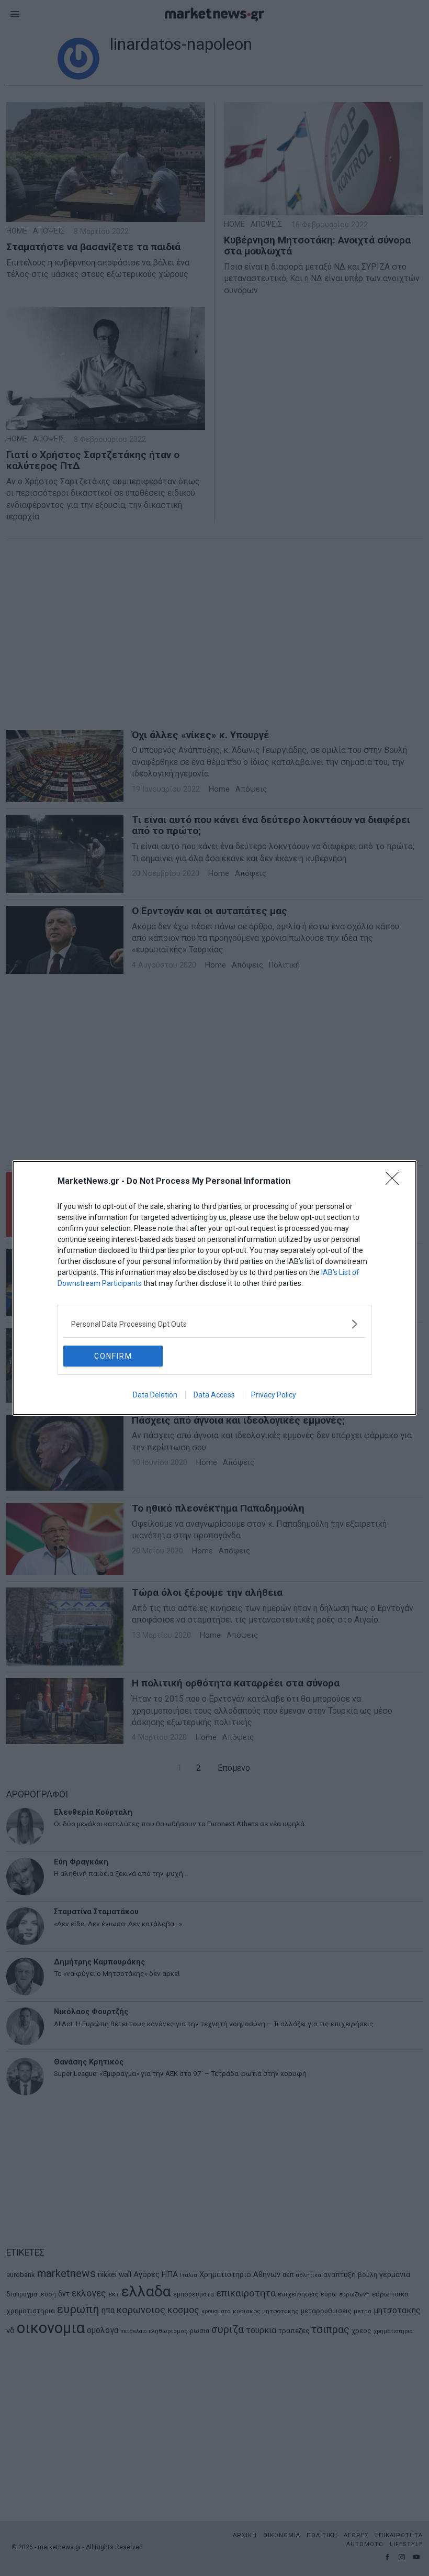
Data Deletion (155, 1395)
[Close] (396, 1182)
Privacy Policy (274, 1395)
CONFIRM (113, 1356)
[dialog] (214, 1288)
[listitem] (214, 1324)
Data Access (214, 1395)
